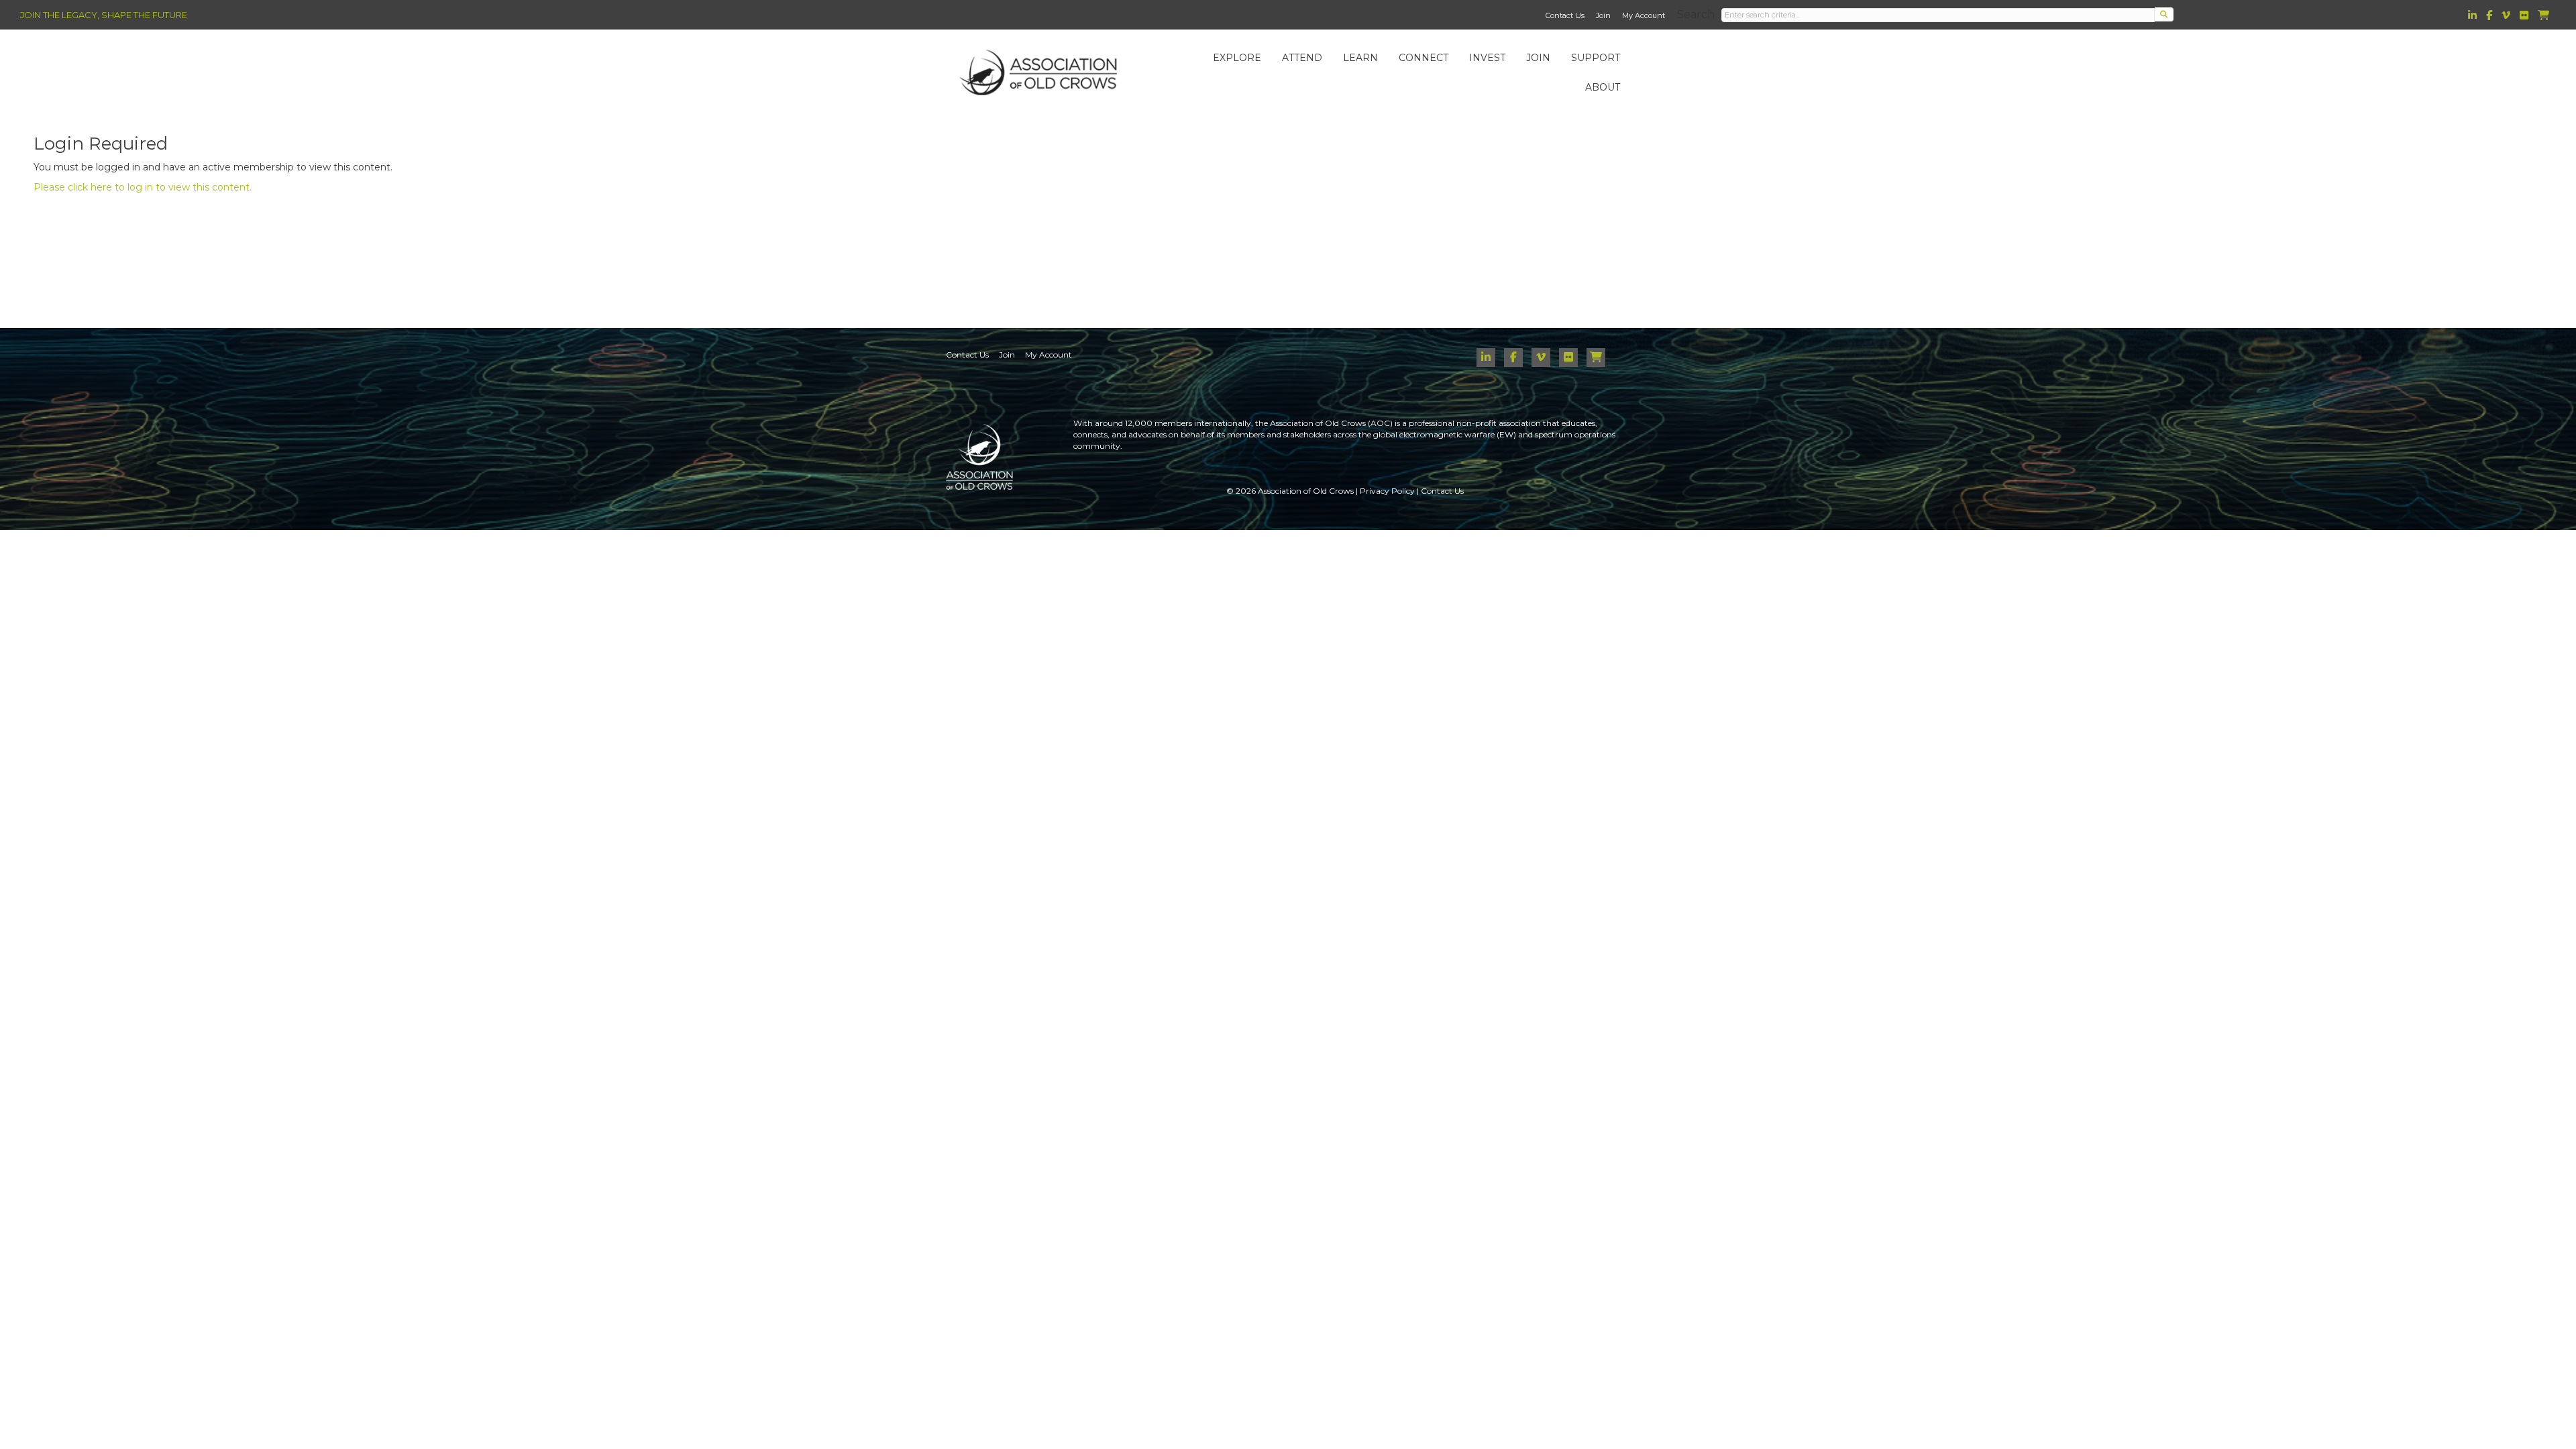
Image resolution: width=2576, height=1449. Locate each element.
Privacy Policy (1387, 491)
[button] (2164, 14)
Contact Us (1565, 15)
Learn (1360, 58)
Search (1696, 14)
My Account (1644, 15)
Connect (1424, 58)
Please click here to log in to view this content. (143, 187)
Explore (1237, 58)
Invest (1487, 58)
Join (1603, 15)
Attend (1302, 58)
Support (1596, 58)
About (1603, 87)
